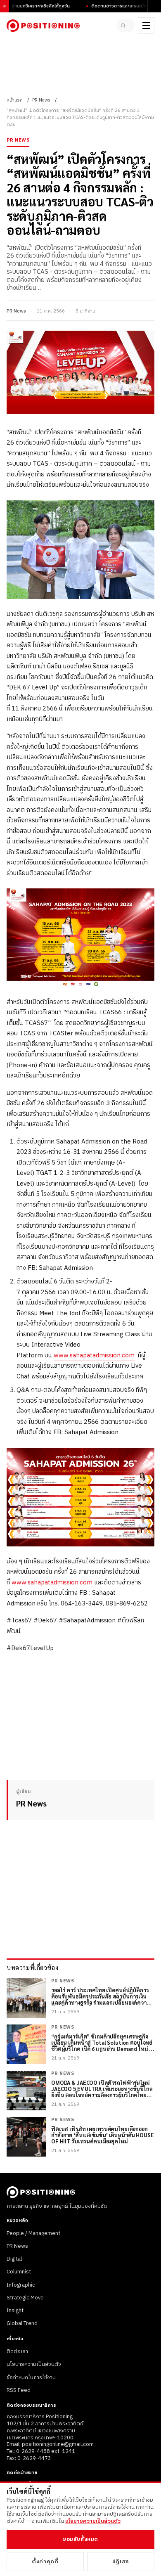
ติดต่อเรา (17, 2351)
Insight (15, 2311)
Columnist (19, 2272)
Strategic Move (25, 2298)
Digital (14, 2259)
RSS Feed (19, 2390)
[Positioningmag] (43, 26)
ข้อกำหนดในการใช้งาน (31, 2377)
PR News (41, 100)
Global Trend (22, 2323)
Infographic (21, 2285)
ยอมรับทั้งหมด (80, 2539)
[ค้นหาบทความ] (125, 26)
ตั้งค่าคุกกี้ (45, 2562)
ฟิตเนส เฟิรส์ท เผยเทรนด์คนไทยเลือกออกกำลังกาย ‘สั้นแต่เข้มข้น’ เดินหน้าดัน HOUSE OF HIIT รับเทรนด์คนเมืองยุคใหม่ (103, 2135)
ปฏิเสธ (121, 2562)
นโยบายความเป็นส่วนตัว (34, 2364)
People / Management (33, 2233)
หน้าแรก (15, 100)
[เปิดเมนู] (146, 26)
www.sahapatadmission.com (94, 1355)
